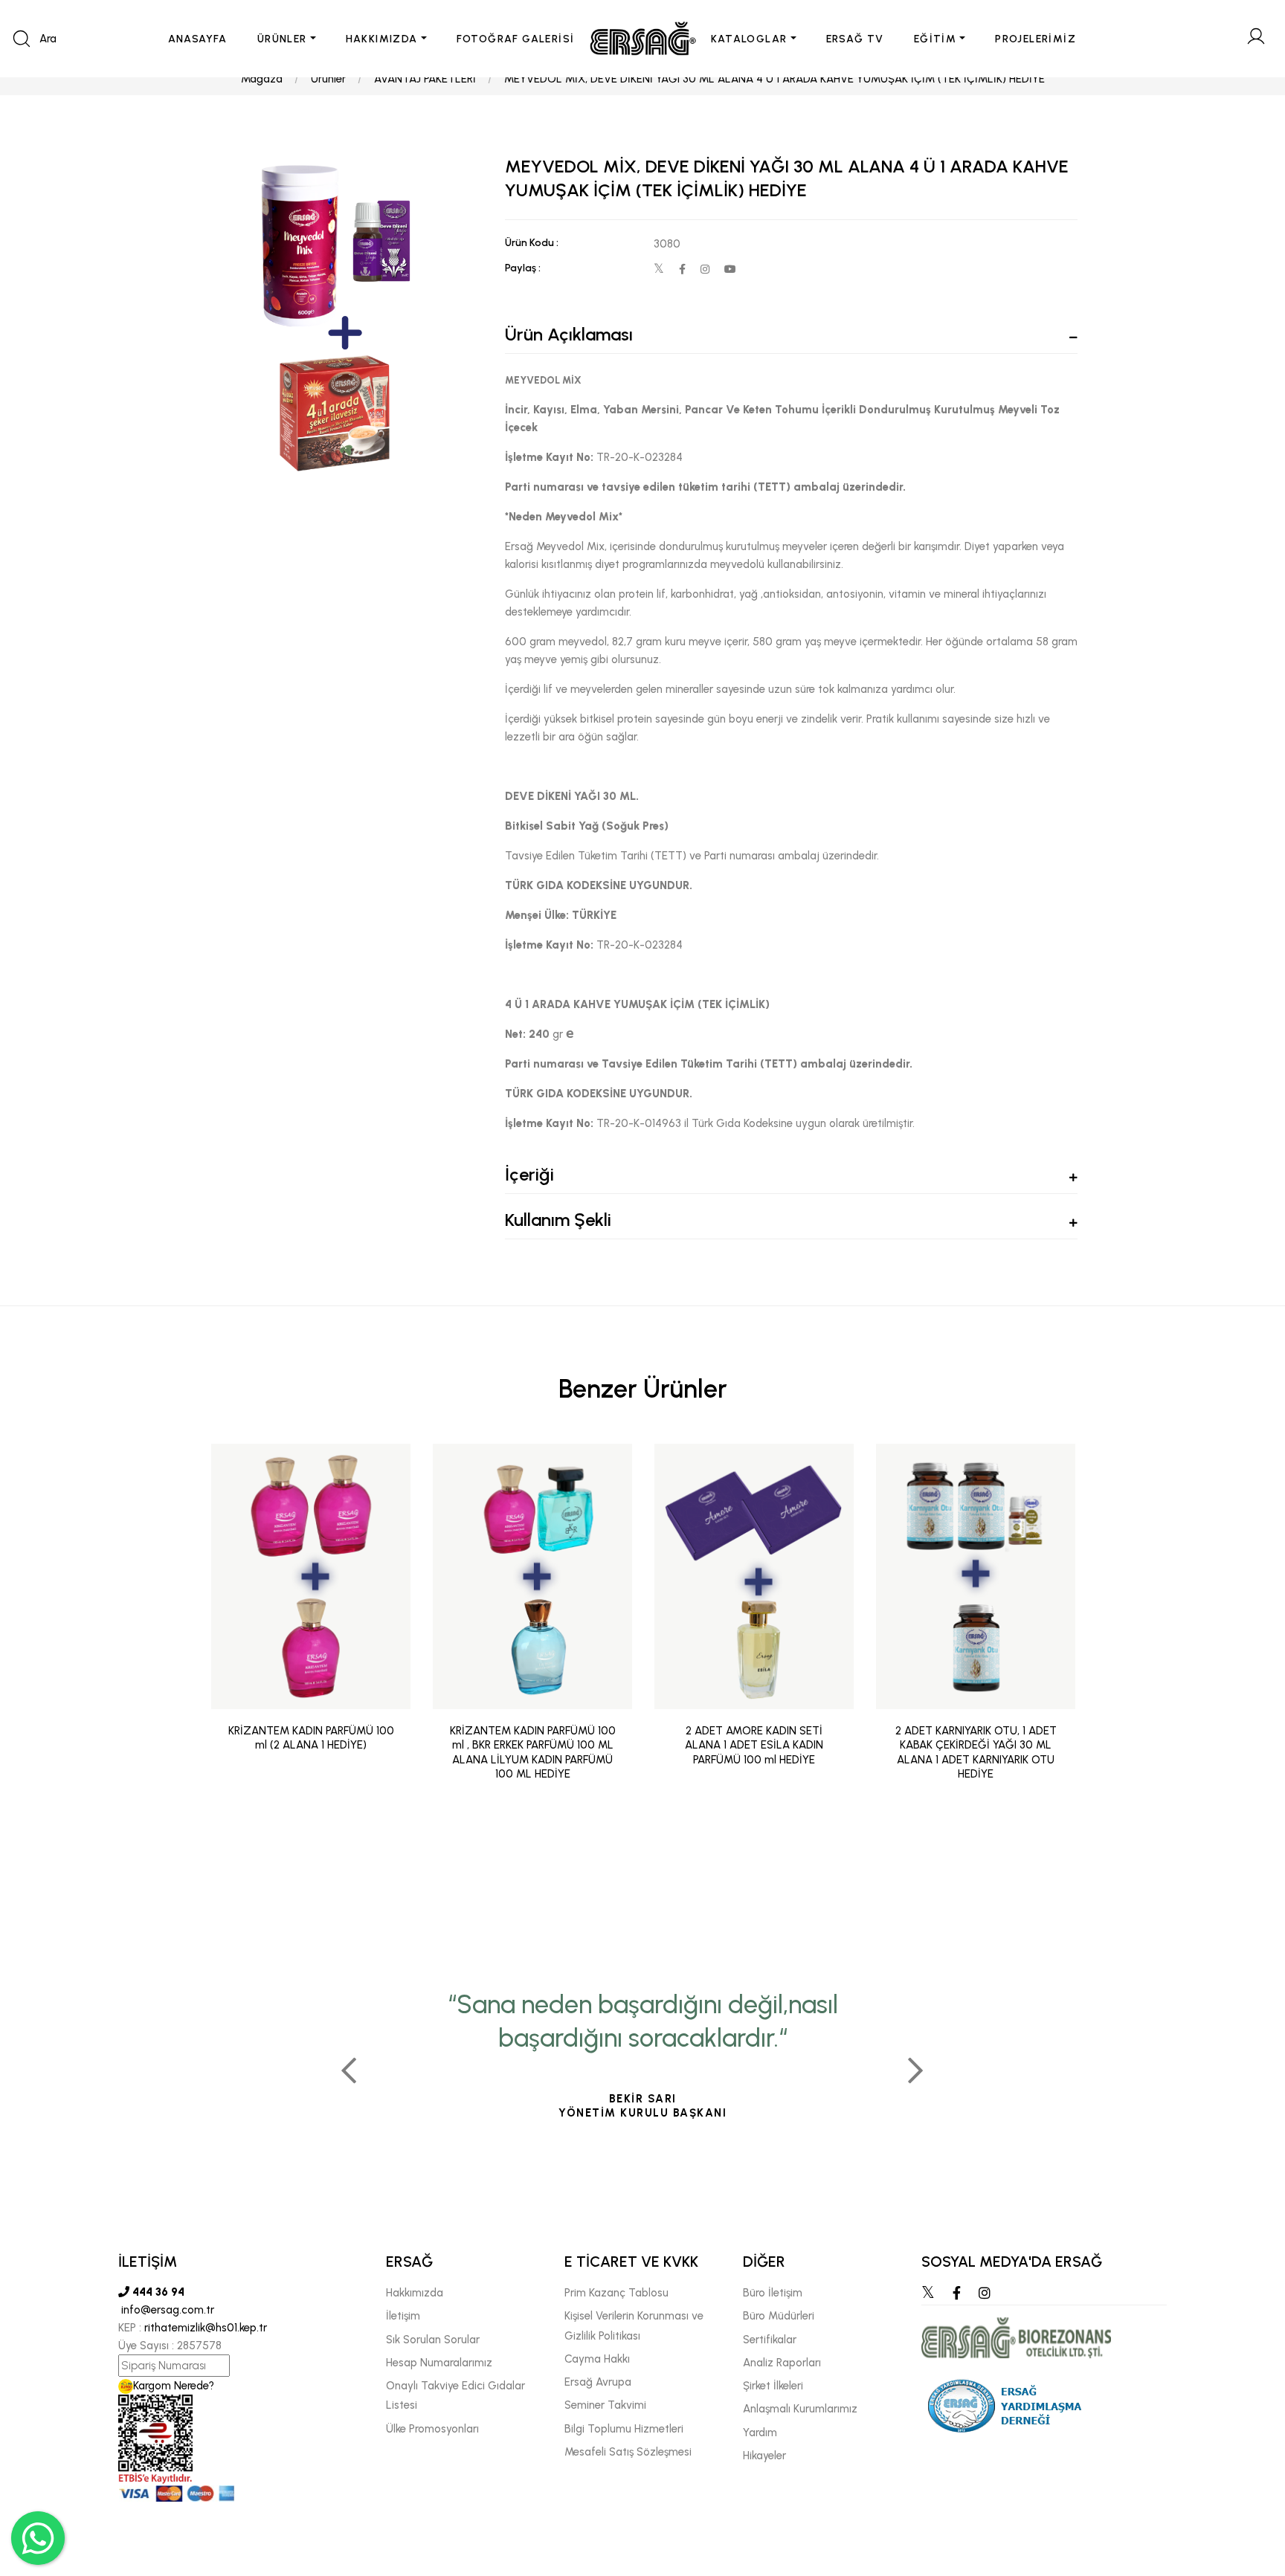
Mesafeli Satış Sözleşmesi (628, 2452)
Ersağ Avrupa (598, 2382)
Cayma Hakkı (597, 2359)
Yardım (760, 2433)
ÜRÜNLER (282, 39)
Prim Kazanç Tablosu (616, 2293)
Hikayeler (764, 2456)
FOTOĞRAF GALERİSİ (516, 39)
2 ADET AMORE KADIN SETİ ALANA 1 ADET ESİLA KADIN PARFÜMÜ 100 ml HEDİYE (754, 1745)
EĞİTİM (935, 39)
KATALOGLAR (749, 39)
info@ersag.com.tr (166, 2310)
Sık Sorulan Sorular (433, 2340)
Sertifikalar (770, 2340)
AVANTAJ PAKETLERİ (425, 79)
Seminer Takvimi (605, 2405)
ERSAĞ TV (855, 39)
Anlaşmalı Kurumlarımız (800, 2409)
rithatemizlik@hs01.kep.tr (206, 2328)
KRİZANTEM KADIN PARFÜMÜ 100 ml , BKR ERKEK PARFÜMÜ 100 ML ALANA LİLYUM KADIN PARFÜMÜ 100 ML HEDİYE (533, 1753)
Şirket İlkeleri (773, 2386)
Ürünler (328, 79)
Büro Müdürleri (779, 2316)
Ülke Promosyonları (432, 2429)
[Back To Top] (1245, 2484)
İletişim (403, 2316)
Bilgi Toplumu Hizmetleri (624, 2429)
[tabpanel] (642, 2065)
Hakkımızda (415, 2293)
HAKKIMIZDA (382, 39)
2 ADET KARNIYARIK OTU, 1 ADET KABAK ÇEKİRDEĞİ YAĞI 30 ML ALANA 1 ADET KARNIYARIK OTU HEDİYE (976, 1753)
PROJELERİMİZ (1036, 39)
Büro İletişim (773, 2293)
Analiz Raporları (782, 2363)
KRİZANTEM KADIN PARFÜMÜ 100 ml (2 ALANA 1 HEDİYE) (311, 1738)
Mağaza (262, 79)
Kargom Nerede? (174, 2386)
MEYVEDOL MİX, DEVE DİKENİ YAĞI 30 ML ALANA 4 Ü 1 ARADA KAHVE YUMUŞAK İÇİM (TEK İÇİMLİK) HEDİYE (774, 79)
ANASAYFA (198, 39)
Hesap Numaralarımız (439, 2363)
